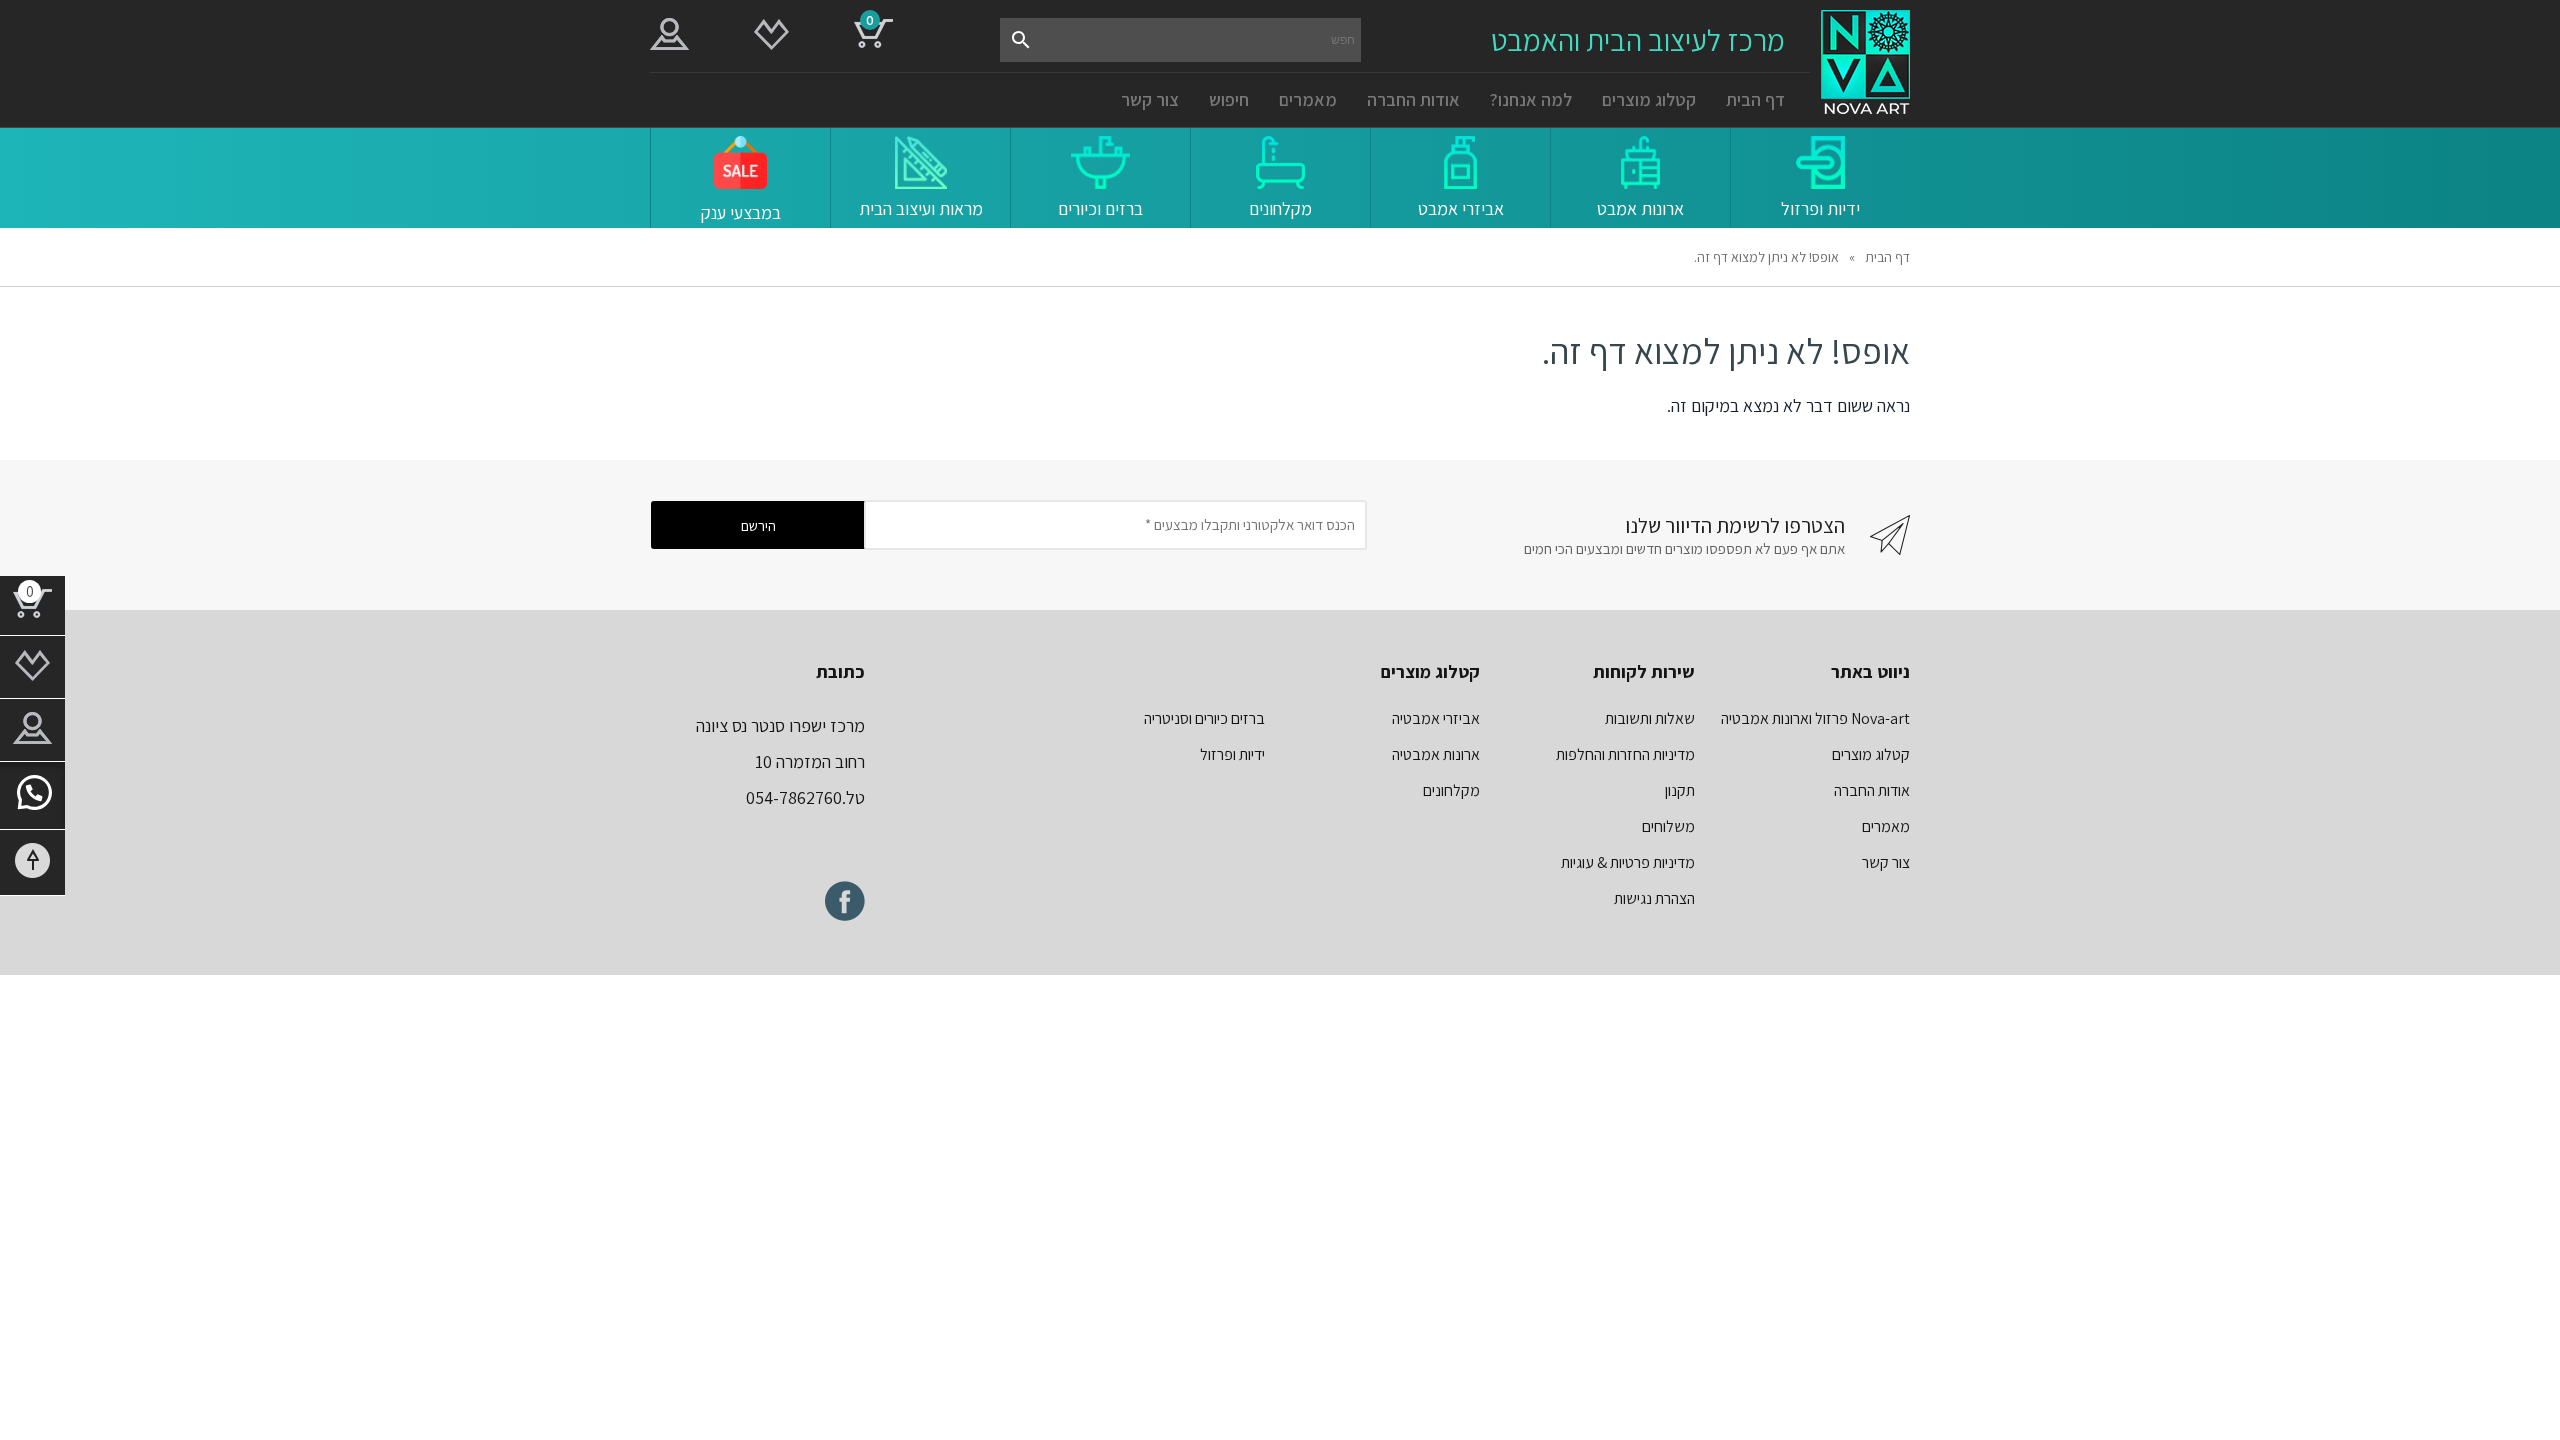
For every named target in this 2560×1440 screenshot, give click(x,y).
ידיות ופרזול (1232, 754)
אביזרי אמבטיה (1436, 718)
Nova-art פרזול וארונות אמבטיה (1815, 718)
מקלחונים (1451, 790)
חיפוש (1229, 99)
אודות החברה (1413, 99)
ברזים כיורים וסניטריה (1204, 718)
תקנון (1680, 790)
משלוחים (1668, 826)
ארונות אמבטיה (1436, 754)
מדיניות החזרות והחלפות (1625, 754)
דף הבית (1755, 99)
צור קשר (1150, 99)
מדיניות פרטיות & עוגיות (1628, 862)
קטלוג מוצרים (1649, 99)
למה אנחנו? (1531, 99)
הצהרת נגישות (1654, 898)
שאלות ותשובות (1650, 718)
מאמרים (1308, 99)
